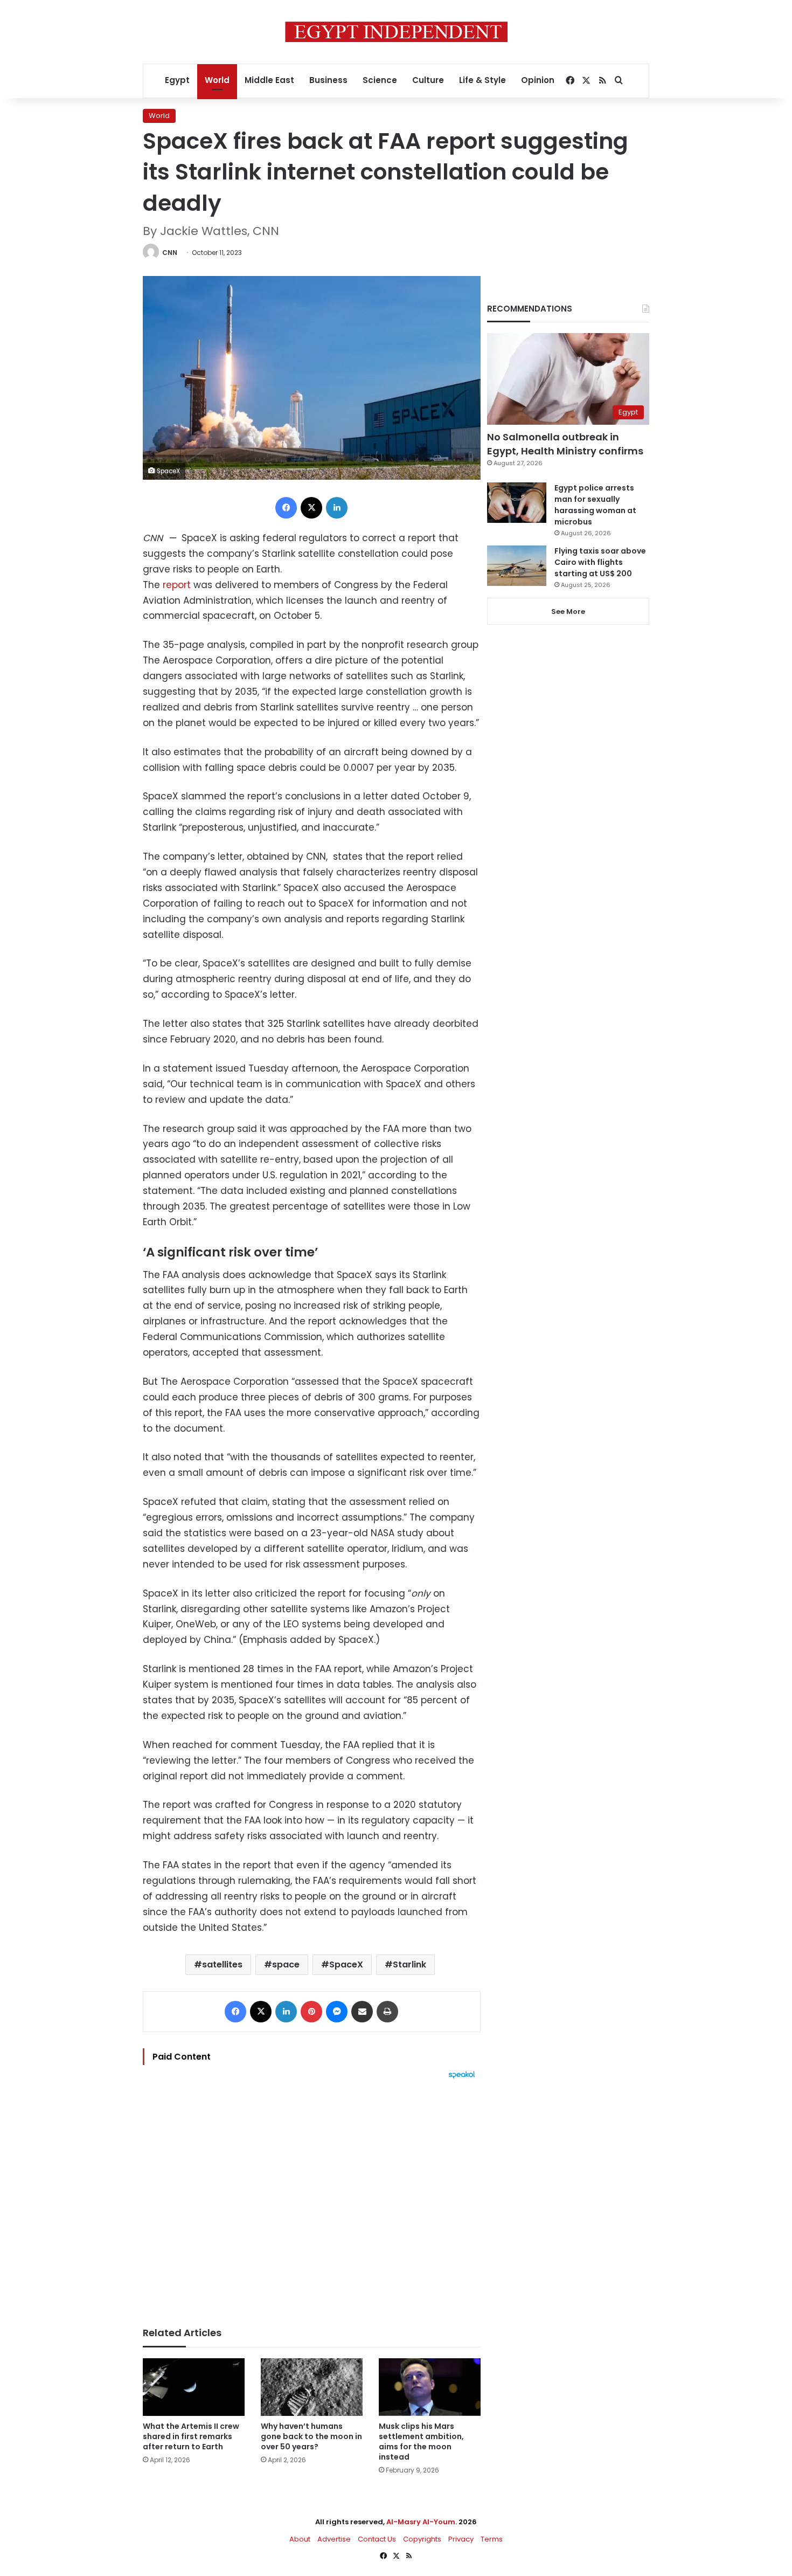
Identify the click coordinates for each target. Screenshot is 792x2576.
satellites (222, 1964)
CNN (170, 253)
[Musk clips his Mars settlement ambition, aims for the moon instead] (430, 2387)
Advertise (334, 2539)
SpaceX (346, 1964)
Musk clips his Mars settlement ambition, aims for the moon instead (421, 2442)
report (177, 585)
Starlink (409, 1964)
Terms (492, 2539)
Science (380, 80)
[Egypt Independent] (396, 32)
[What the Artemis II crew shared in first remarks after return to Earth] (194, 2387)
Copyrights (422, 2539)
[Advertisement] (312, 2198)
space (286, 1964)
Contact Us (377, 2539)
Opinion (538, 80)
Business (328, 80)
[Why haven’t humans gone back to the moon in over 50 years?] (312, 2387)
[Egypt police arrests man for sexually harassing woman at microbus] (517, 503)
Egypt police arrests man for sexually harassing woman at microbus (595, 505)
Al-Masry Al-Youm (421, 2522)
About (300, 2539)
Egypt (177, 80)
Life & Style (482, 80)
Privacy (461, 2539)
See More (568, 612)
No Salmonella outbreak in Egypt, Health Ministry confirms (565, 444)
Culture (428, 80)
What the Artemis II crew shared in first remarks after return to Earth (191, 2436)
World (217, 80)
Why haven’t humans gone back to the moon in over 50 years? (311, 2436)
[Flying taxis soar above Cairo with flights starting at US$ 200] (517, 566)
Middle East (269, 80)
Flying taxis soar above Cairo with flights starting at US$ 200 (600, 562)
